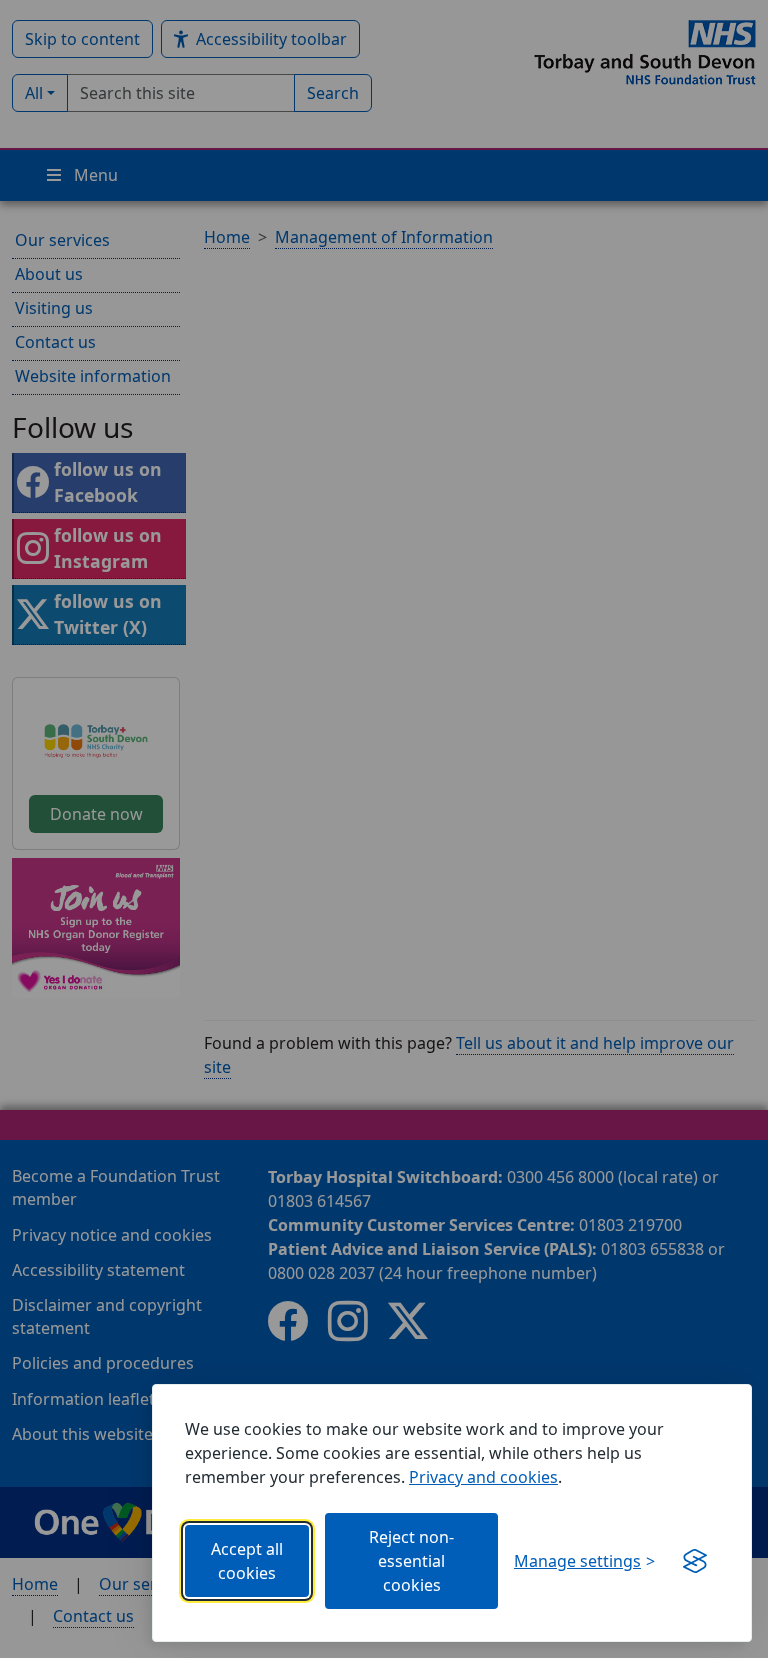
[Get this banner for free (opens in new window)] (695, 1561)
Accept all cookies (247, 1561)
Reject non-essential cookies (411, 1561)
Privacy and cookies (483, 1477)
